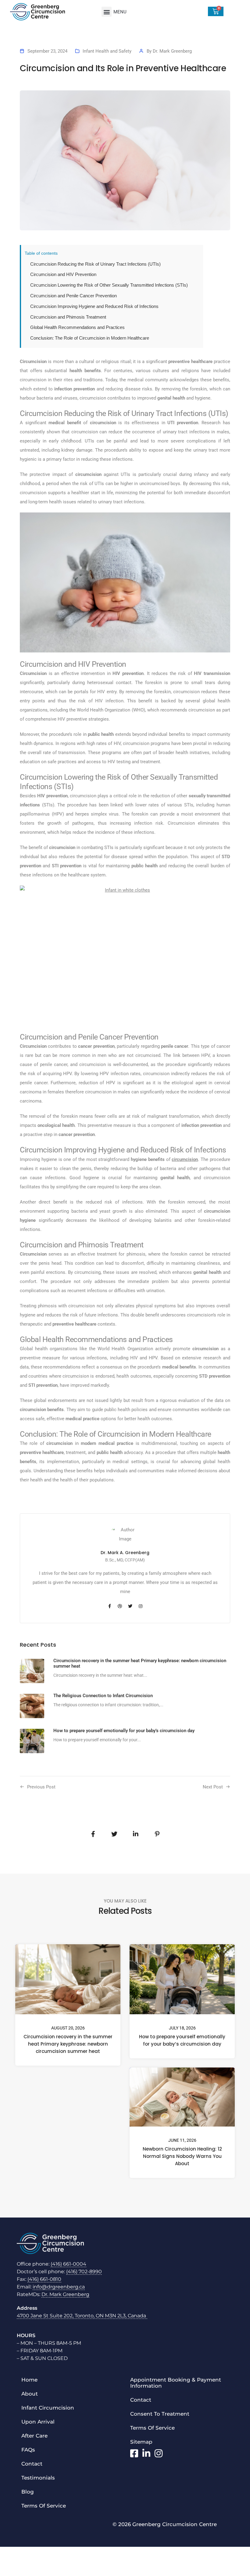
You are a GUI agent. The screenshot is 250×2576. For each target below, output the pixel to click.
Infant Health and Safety (107, 51)
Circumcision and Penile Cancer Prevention (73, 296)
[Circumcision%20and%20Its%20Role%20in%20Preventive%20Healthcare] (93, 1834)
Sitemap (141, 2442)
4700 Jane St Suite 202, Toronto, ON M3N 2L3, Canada (82, 2316)
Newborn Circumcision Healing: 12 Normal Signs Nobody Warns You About (182, 2156)
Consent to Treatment (160, 2414)
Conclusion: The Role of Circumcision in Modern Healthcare (90, 338)
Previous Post (41, 1787)
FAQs (28, 2450)
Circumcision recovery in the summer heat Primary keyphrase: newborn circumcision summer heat (68, 2044)
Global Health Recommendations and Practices (77, 327)
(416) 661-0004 (68, 2264)
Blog (28, 2492)
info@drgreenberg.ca (59, 2287)
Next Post (213, 1787)
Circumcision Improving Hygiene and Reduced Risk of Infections (94, 306)
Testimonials (38, 2478)
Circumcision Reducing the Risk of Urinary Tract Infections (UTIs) (95, 264)
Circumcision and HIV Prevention (63, 274)
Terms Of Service (44, 2506)
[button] (107, 12)
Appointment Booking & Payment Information (176, 2383)
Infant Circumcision (48, 2408)
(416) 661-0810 (44, 2279)
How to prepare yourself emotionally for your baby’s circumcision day (182, 2040)
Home (29, 2380)
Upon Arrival (38, 2422)
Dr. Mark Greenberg (172, 51)
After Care (34, 2436)
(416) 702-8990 (84, 2272)
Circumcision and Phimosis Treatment (68, 317)
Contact (32, 2464)
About (30, 2394)
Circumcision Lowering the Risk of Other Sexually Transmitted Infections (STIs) (109, 285)
